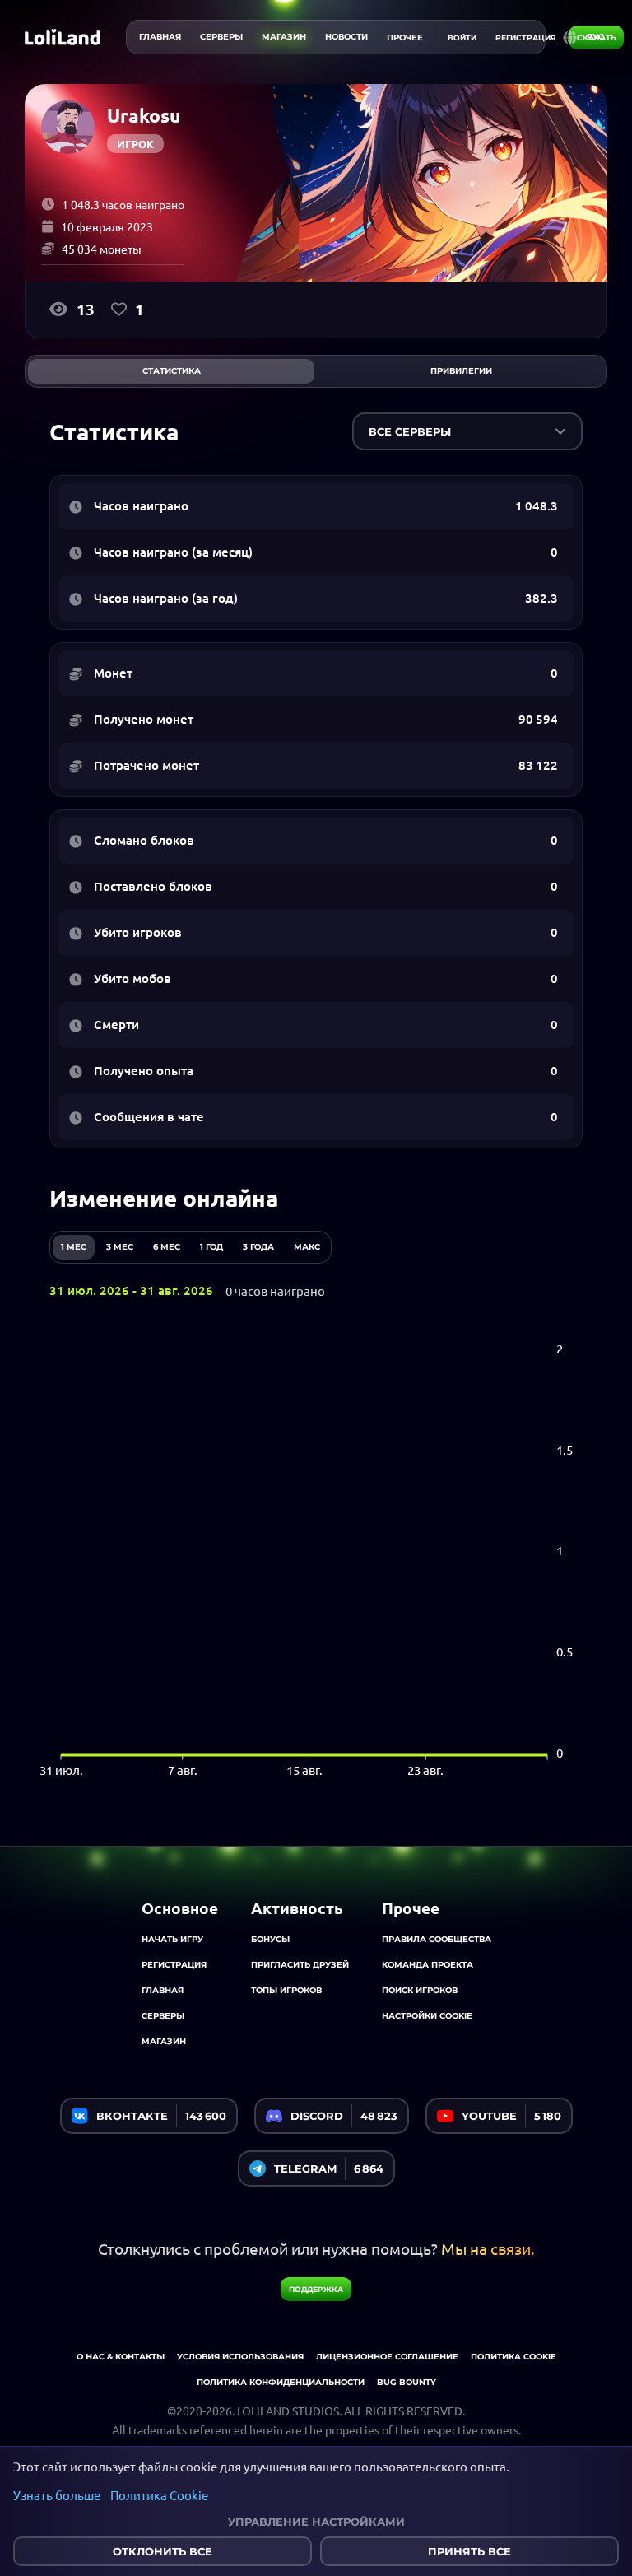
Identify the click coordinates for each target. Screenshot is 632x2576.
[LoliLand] (63, 37)
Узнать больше (57, 2495)
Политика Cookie (159, 2495)
